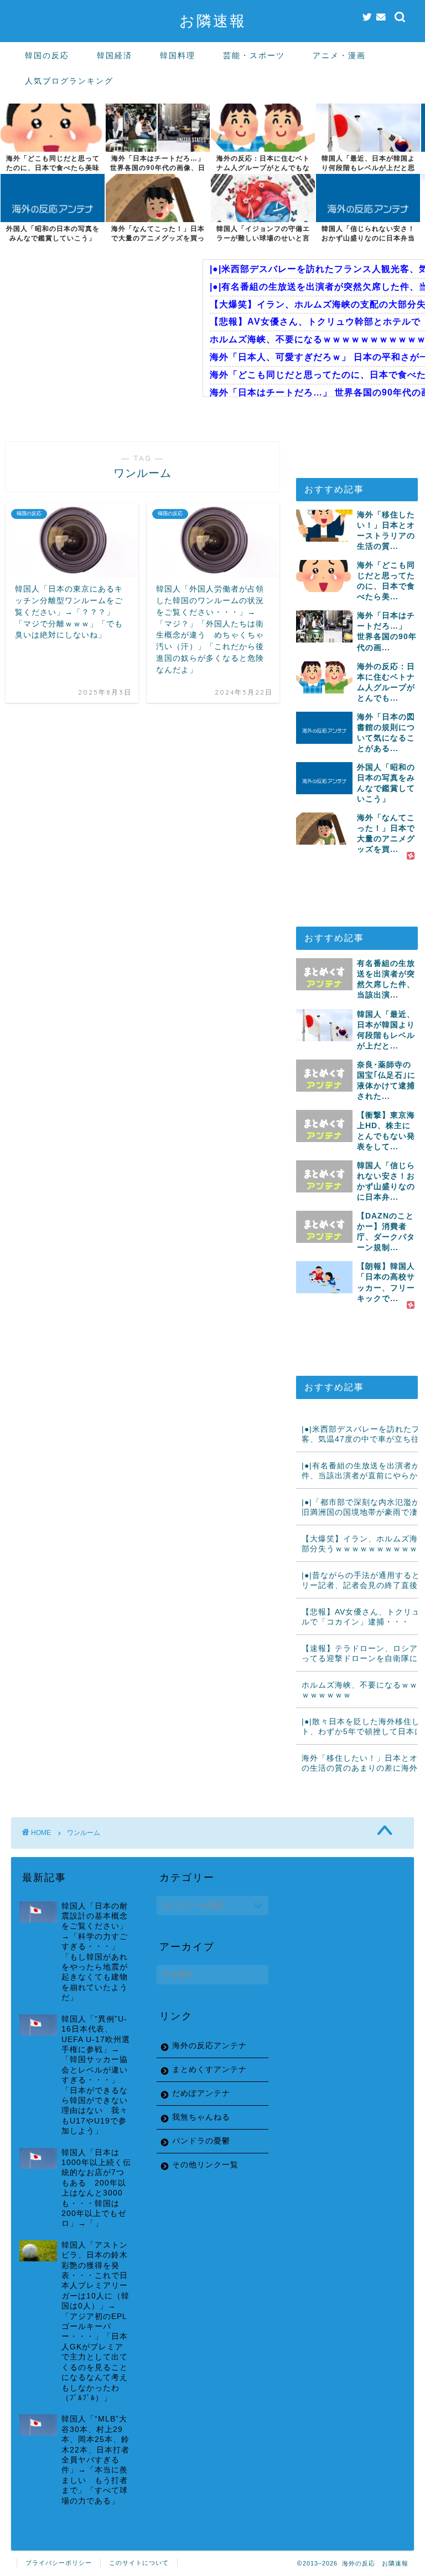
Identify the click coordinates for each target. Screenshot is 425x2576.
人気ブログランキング (69, 81)
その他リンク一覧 (205, 2165)
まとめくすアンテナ (209, 2069)
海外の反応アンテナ (209, 2046)
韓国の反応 (47, 55)
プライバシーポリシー (59, 2563)
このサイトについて (139, 2563)
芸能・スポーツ (254, 55)
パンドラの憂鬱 (201, 2141)
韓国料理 (178, 55)
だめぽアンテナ (201, 2093)
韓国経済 (115, 55)
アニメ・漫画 (339, 55)
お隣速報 (213, 20)
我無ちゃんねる (201, 2117)
